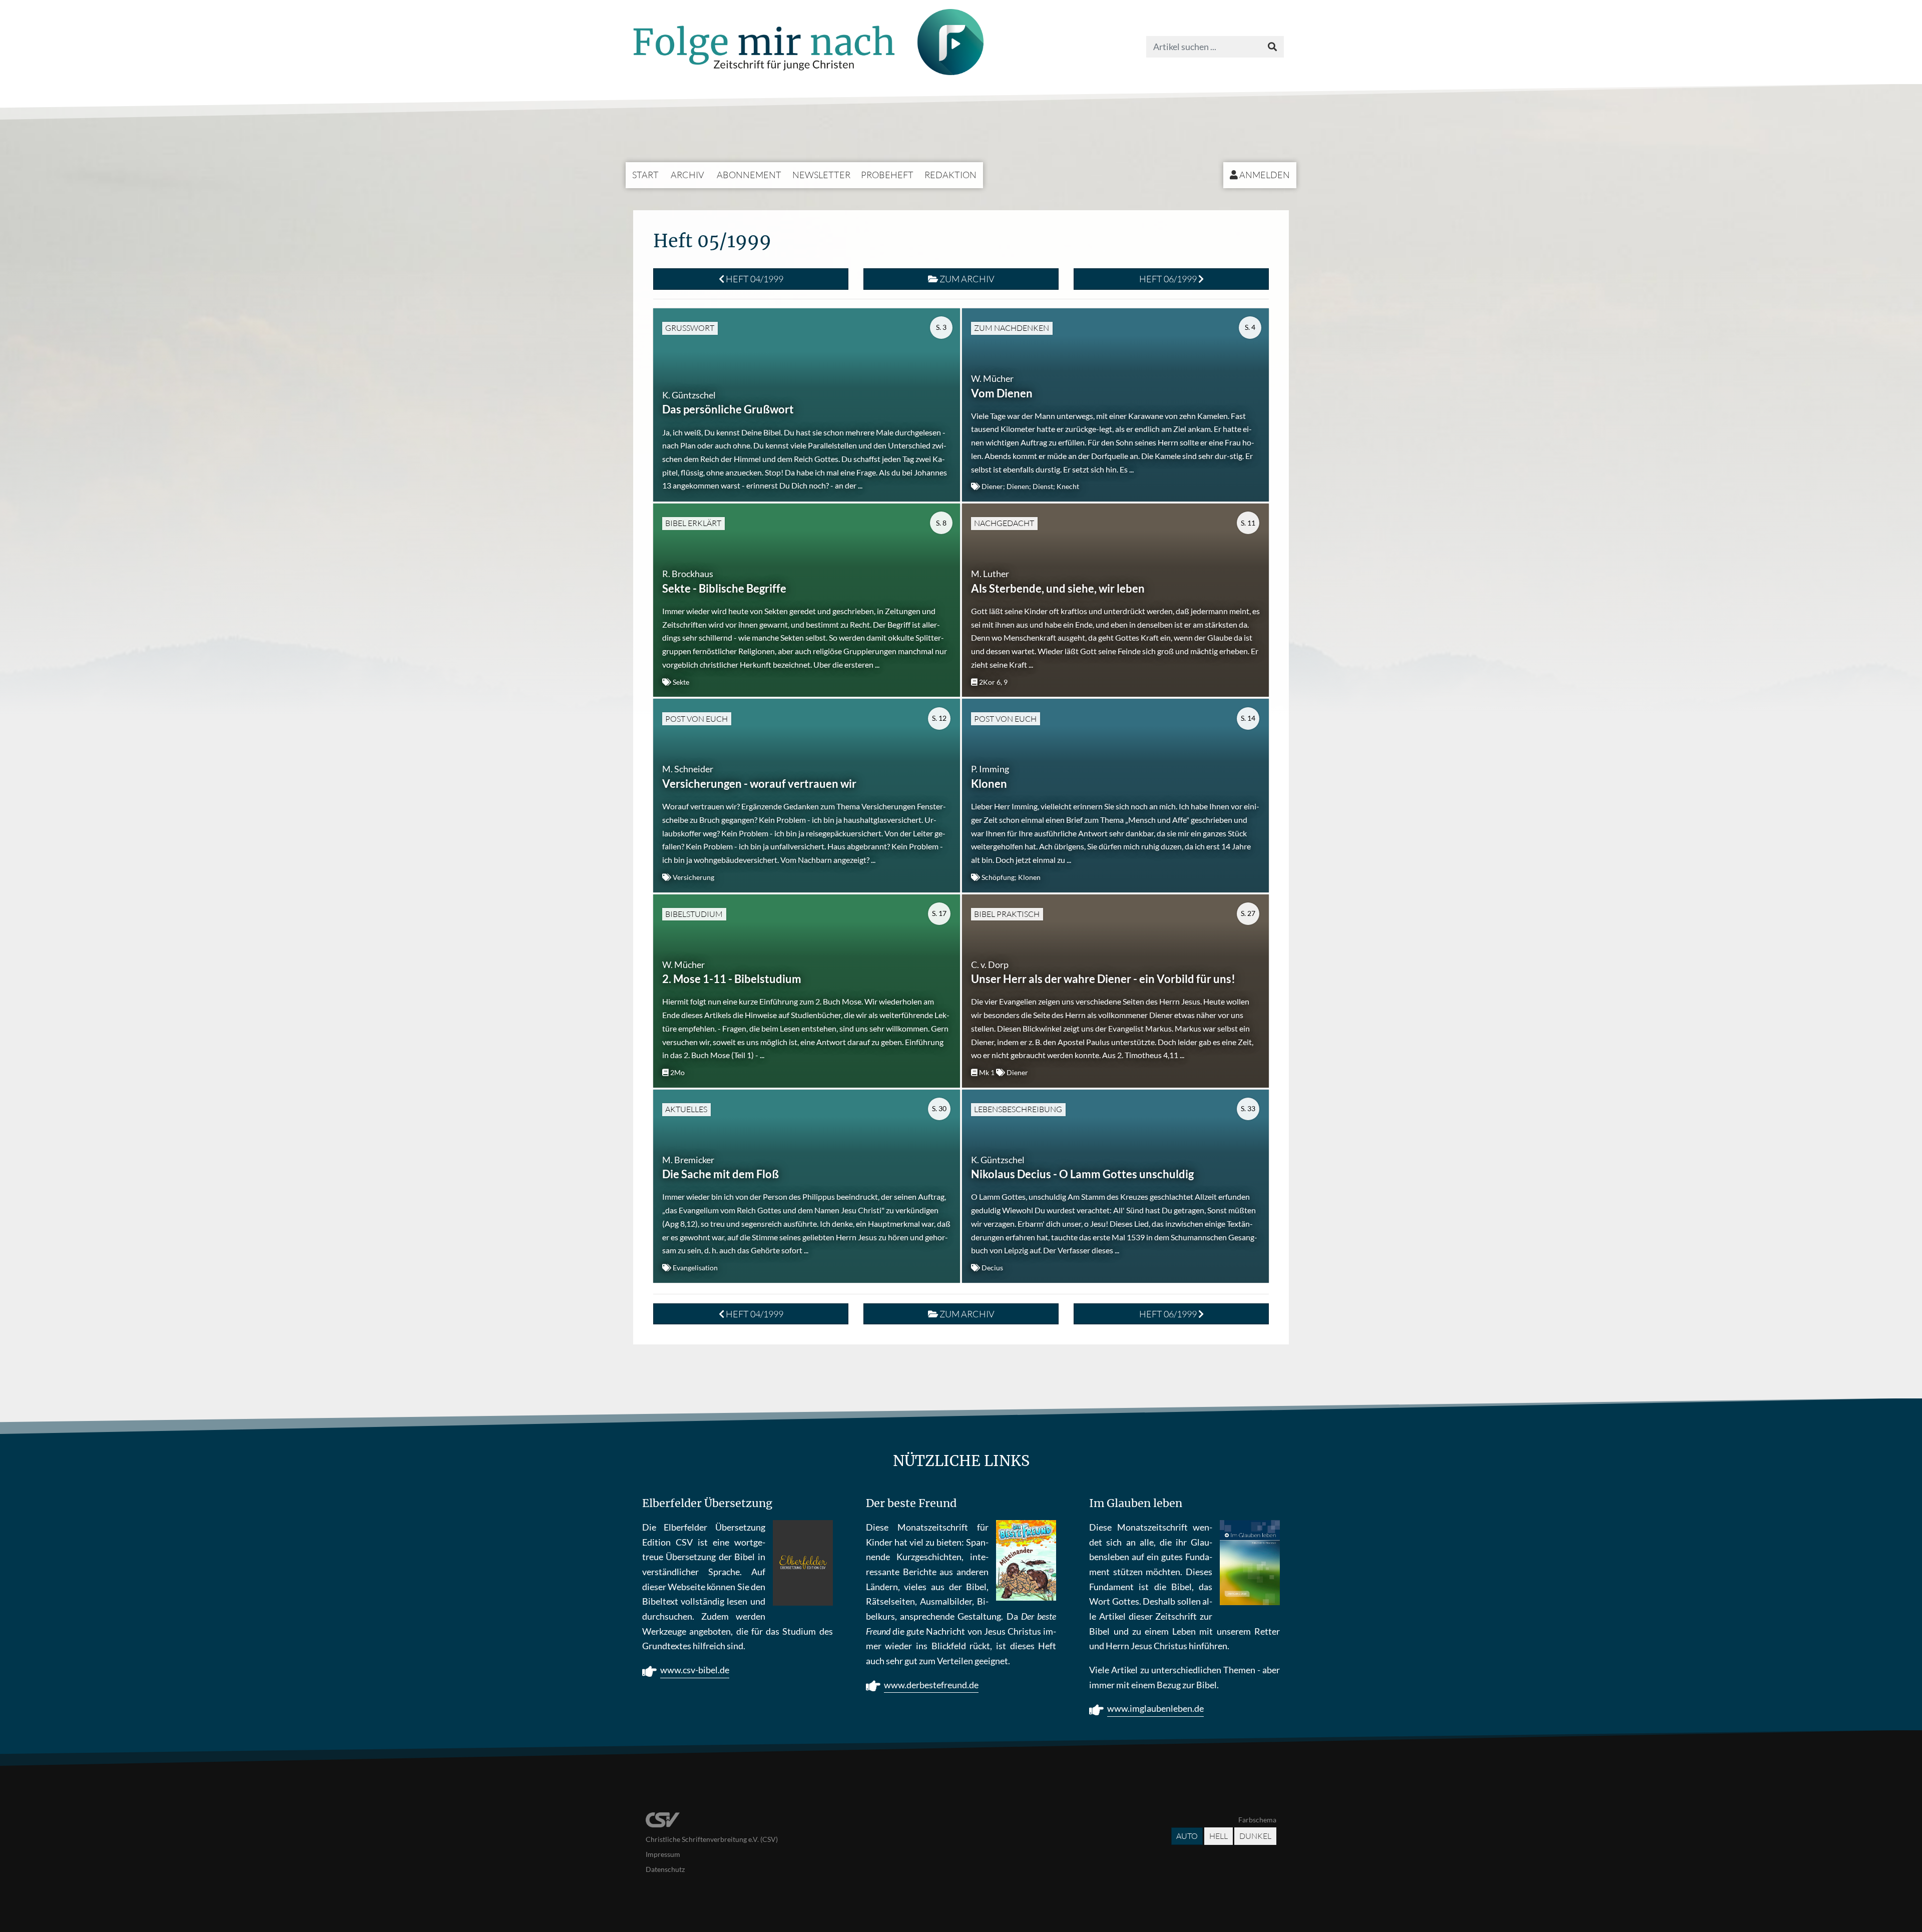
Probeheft (887, 175)
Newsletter (821, 175)
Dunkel (1255, 1836)
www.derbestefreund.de (931, 1685)
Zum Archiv (966, 279)
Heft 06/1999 (1169, 279)
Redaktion (950, 175)
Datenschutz (665, 1869)
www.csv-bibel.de (695, 1670)
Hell (1219, 1836)
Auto (1187, 1836)
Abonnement (749, 175)
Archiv (687, 175)
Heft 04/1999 (754, 279)
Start (645, 175)
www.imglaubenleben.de (1155, 1708)
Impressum (663, 1854)
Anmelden (1264, 175)
